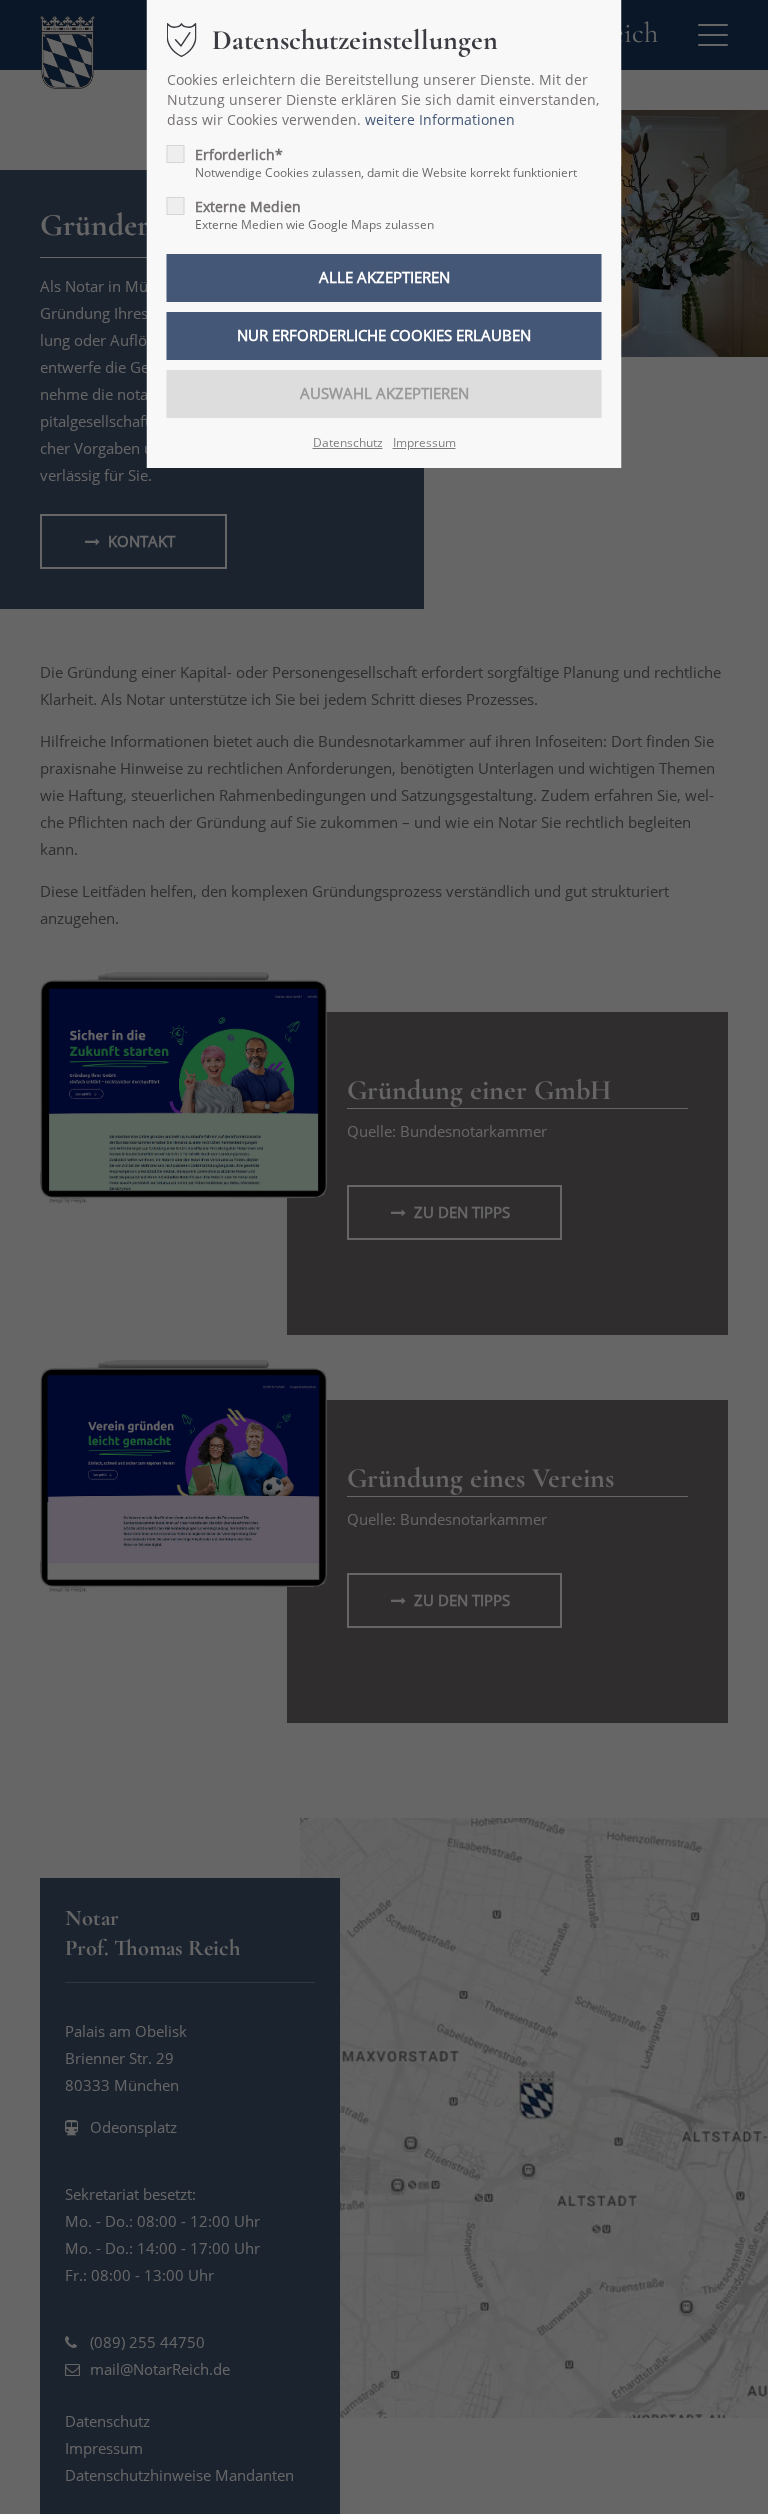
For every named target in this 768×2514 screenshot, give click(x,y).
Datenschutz (348, 442)
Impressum (424, 442)
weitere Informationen (440, 119)
